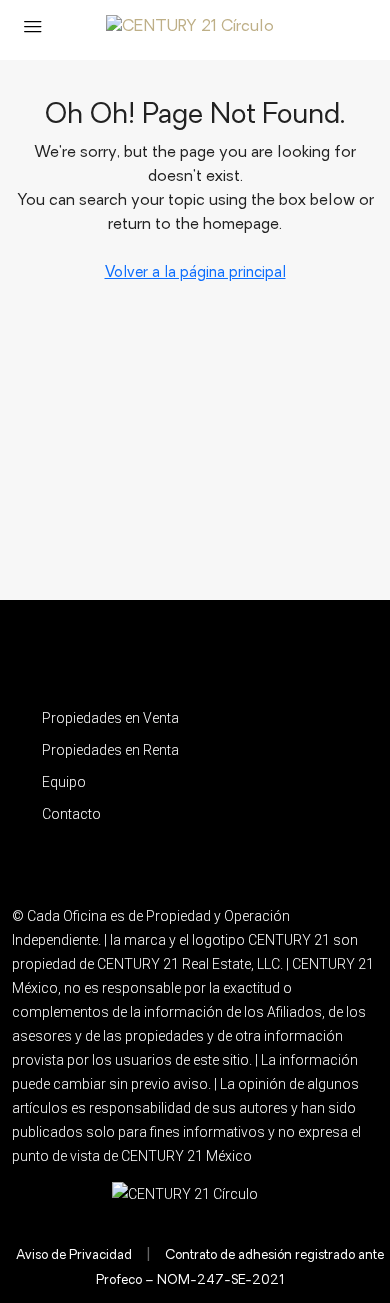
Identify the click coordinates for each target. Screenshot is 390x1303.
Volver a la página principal (195, 273)
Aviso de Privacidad (74, 1255)
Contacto (71, 814)
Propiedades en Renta (110, 750)
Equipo (64, 782)
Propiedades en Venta (110, 718)
